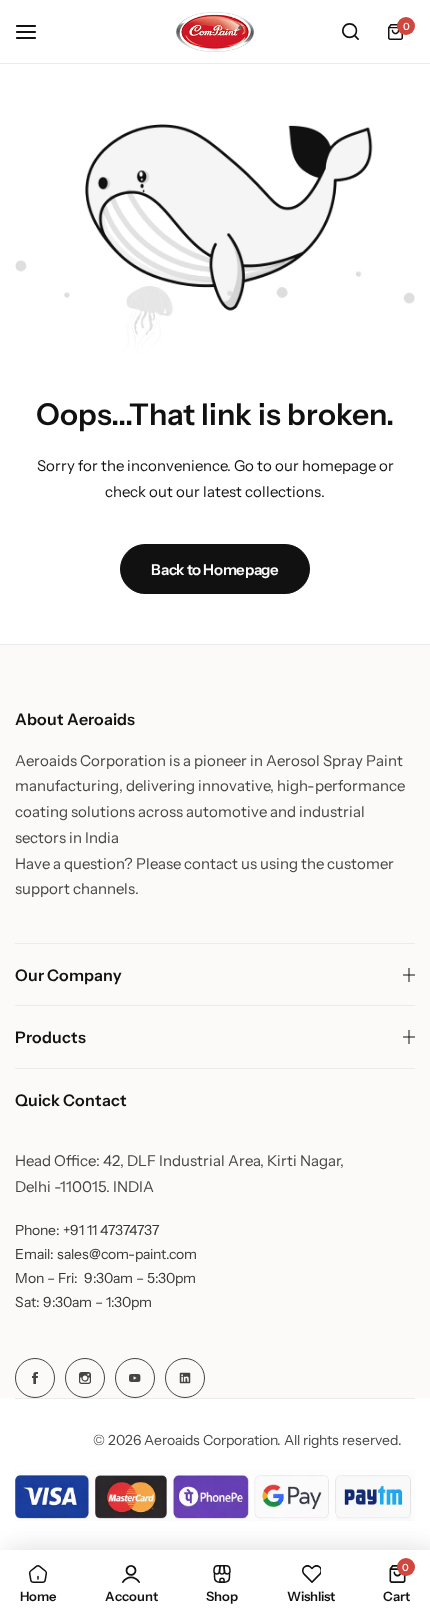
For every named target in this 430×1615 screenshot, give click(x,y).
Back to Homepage (214, 569)
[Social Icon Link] (35, 1378)
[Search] (350, 32)
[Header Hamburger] (36, 31)
